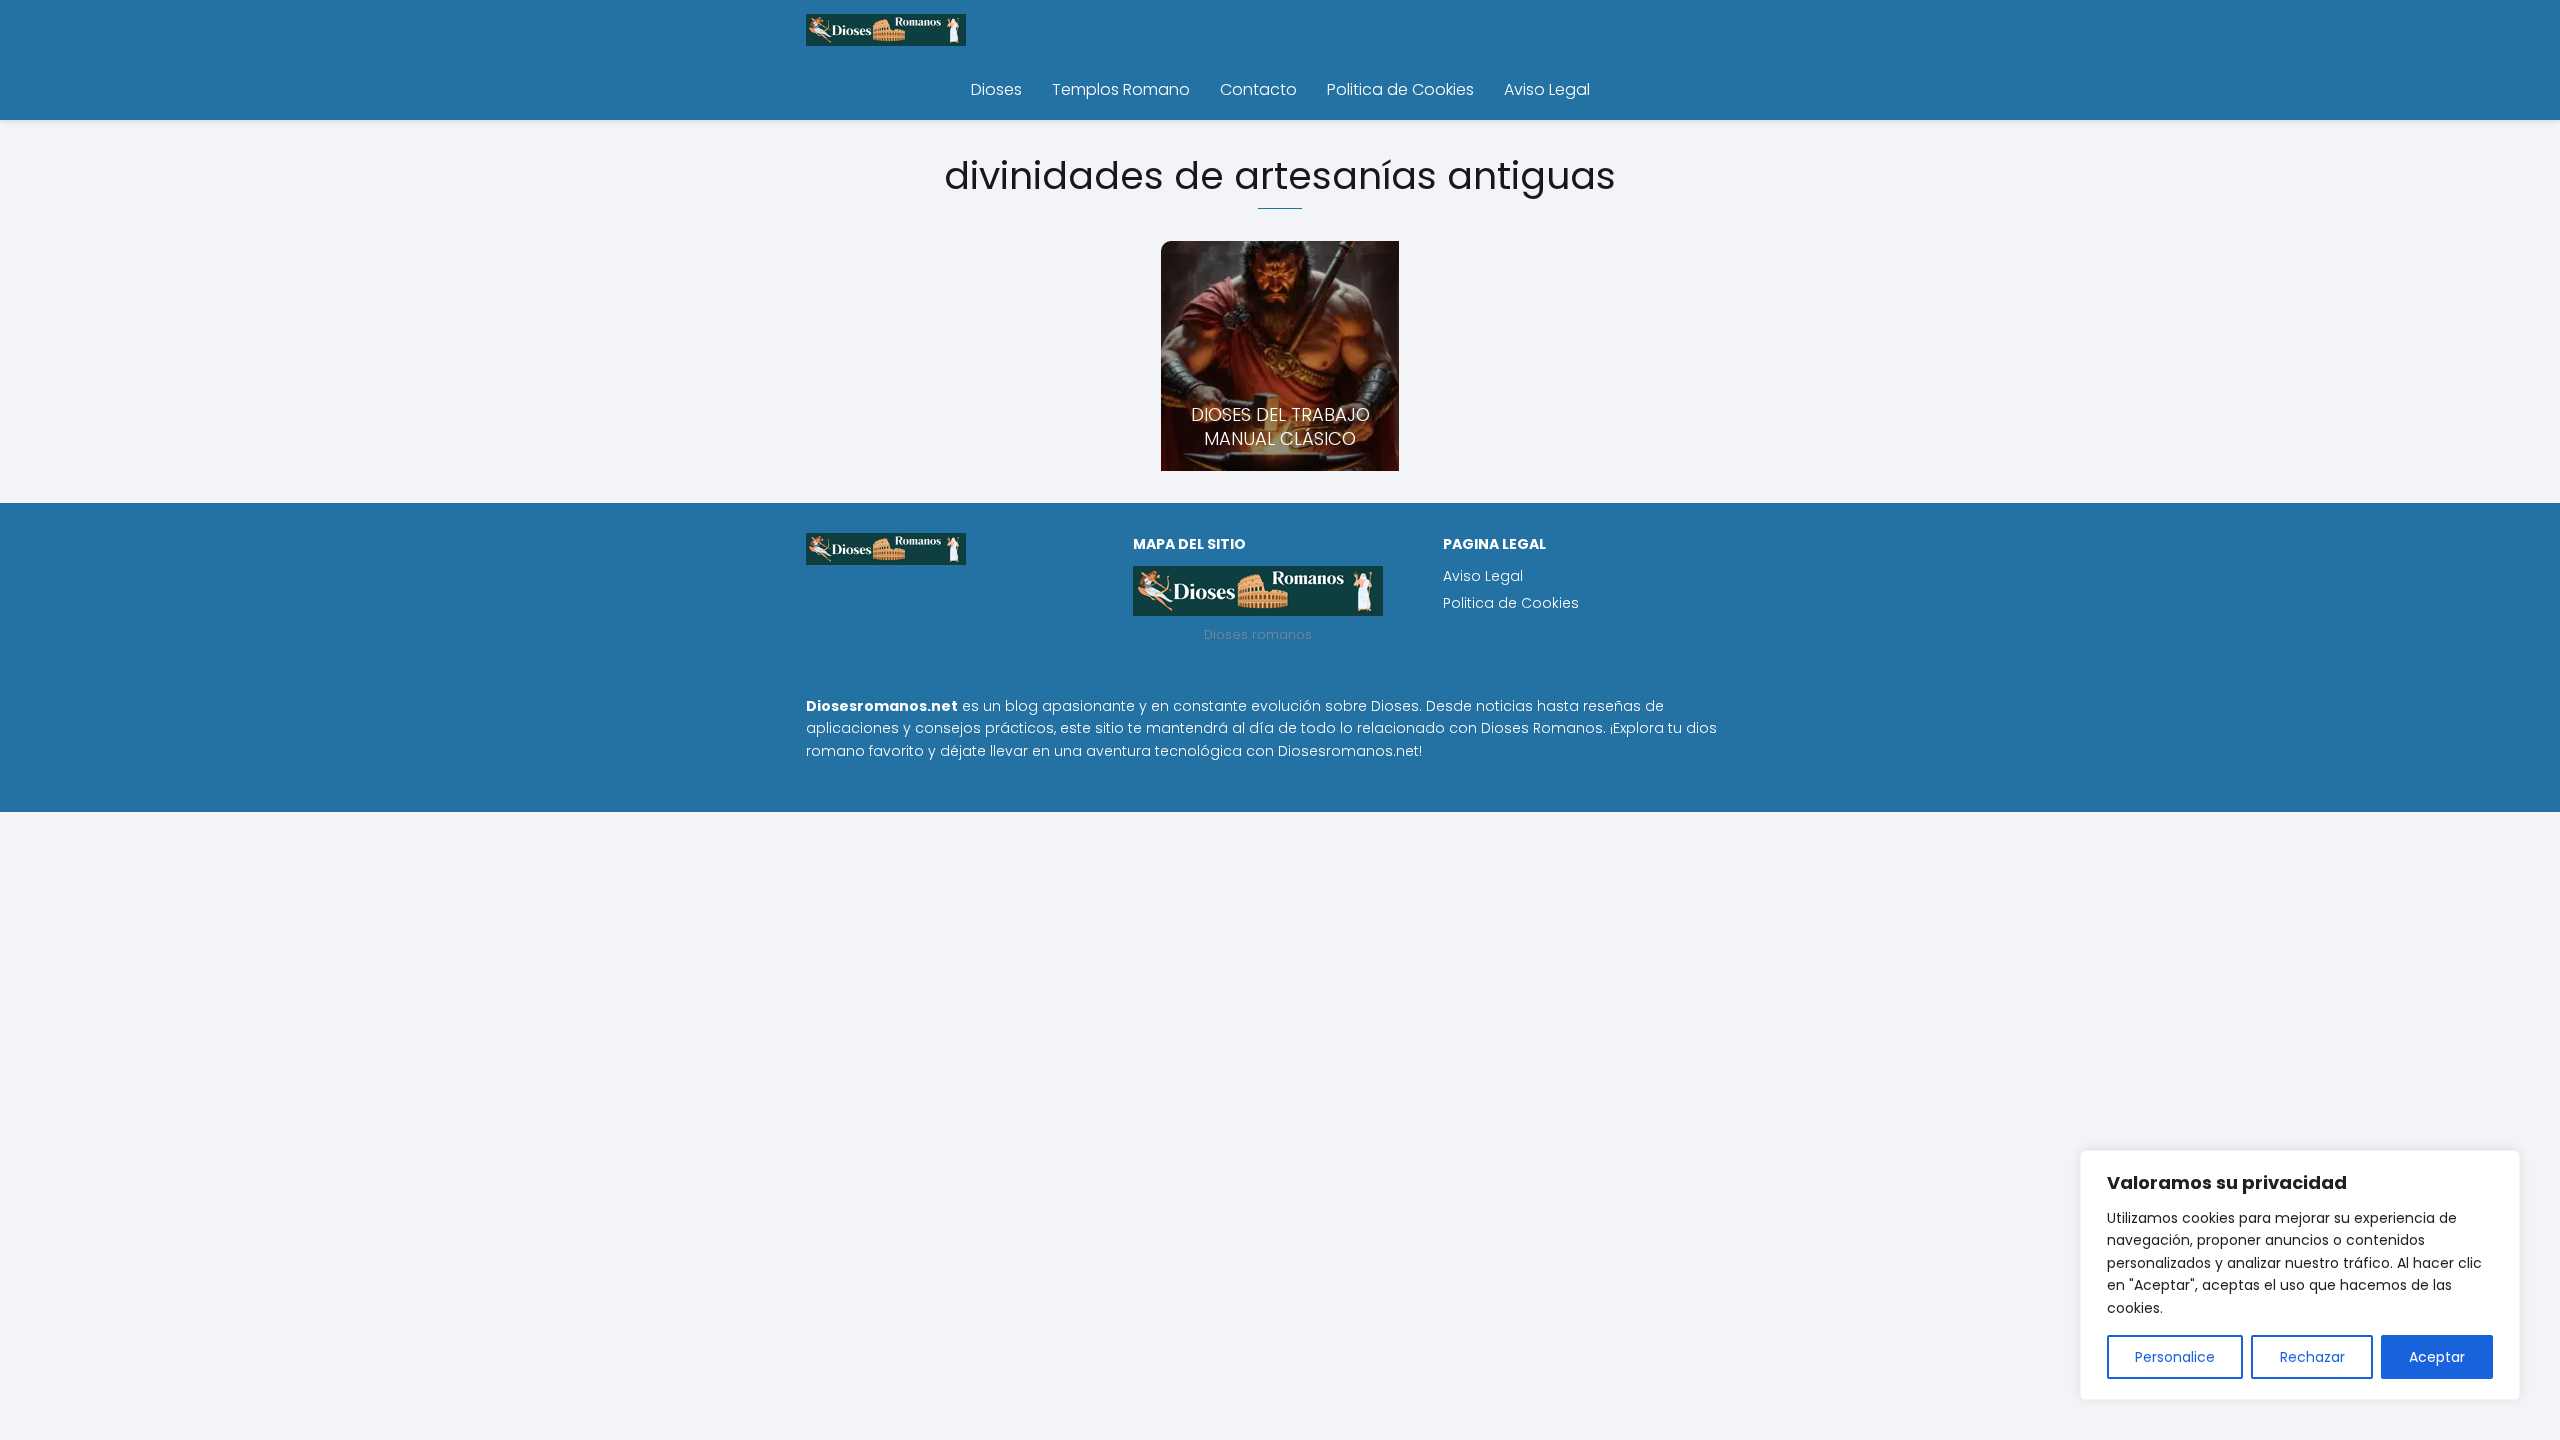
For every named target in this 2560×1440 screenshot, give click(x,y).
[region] (2300, 1275)
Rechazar (2312, 1357)
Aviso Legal (1547, 89)
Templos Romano (1121, 89)
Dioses (996, 89)
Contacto (1258, 89)
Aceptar (2437, 1357)
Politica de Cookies (1400, 89)
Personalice (2175, 1357)
